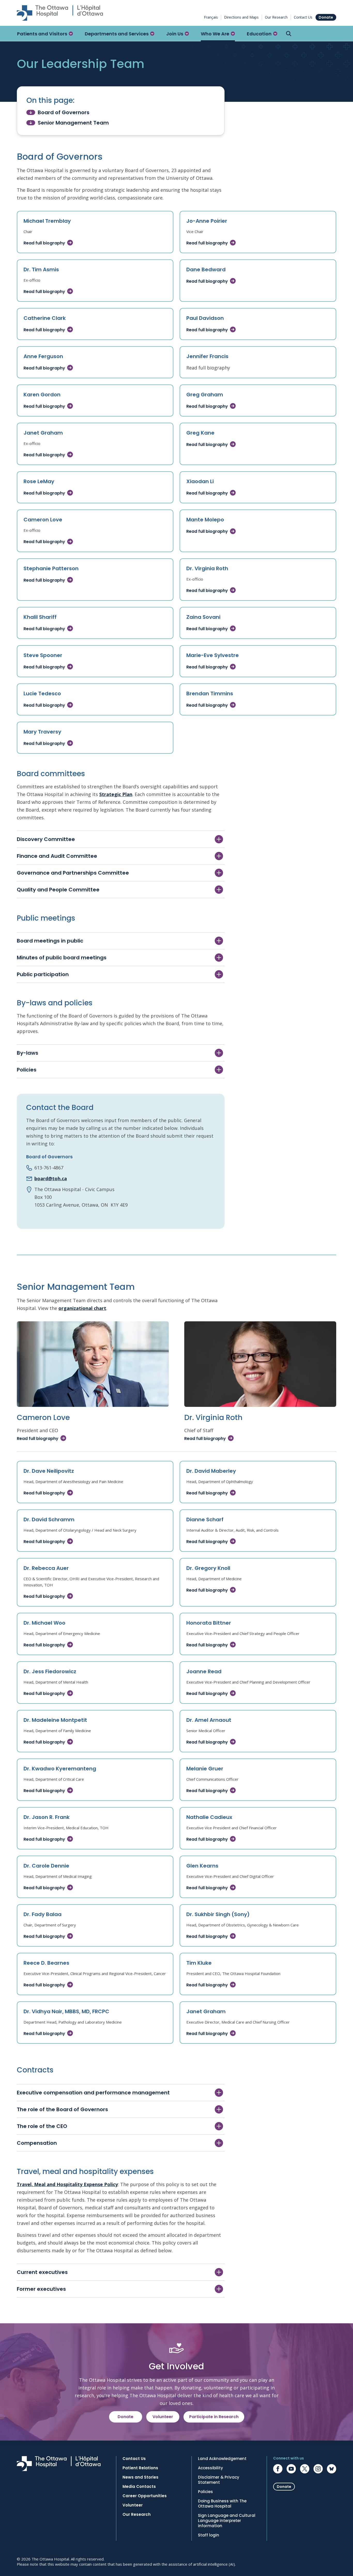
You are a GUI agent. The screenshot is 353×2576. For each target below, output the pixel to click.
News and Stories (140, 2477)
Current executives (42, 2272)
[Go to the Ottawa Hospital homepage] (60, 13)
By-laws (28, 1053)
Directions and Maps (241, 17)
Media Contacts (139, 2487)
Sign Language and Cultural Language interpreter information (227, 2521)
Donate (326, 17)
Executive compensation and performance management (93, 2093)
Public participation (43, 974)
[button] (45, 34)
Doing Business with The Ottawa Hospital (222, 2504)
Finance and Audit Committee (57, 856)
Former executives (41, 2289)
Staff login (209, 2535)
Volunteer (163, 2417)
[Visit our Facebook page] (278, 2469)
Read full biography (44, 243)
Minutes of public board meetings (62, 958)
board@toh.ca (51, 1178)
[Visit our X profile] (305, 2469)
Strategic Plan (116, 794)
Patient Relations (140, 2468)
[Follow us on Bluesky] (332, 2469)
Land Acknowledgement (222, 2459)
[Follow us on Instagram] (318, 2469)
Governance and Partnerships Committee (73, 873)
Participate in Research (214, 2417)
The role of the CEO (42, 2126)
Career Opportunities (145, 2496)
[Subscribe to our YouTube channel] (291, 2469)
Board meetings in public (50, 941)
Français (211, 17)
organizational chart (82, 1308)
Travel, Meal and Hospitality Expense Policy (67, 2184)
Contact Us (303, 17)
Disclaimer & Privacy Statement (219, 2480)
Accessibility (210, 2468)
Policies (27, 1070)
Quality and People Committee (58, 890)
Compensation (37, 2143)
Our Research (276, 17)
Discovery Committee (46, 839)
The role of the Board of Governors (62, 2109)
